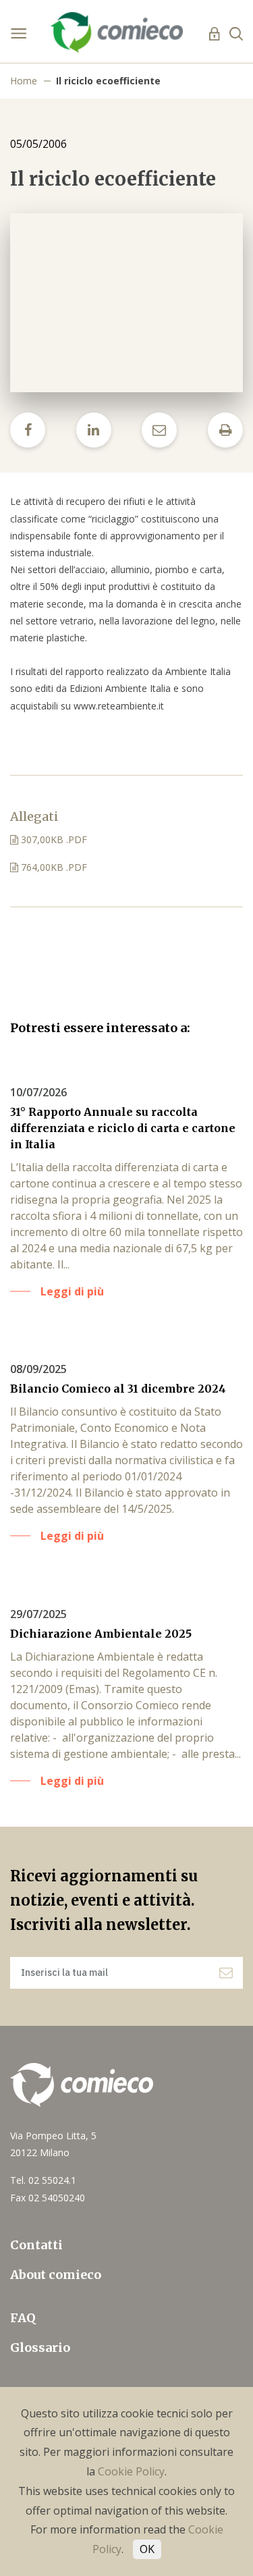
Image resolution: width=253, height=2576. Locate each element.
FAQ (23, 2318)
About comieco (56, 2275)
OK (147, 2549)
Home (24, 81)
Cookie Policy (131, 2471)
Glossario (40, 2347)
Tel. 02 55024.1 (43, 2180)
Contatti (36, 2245)
